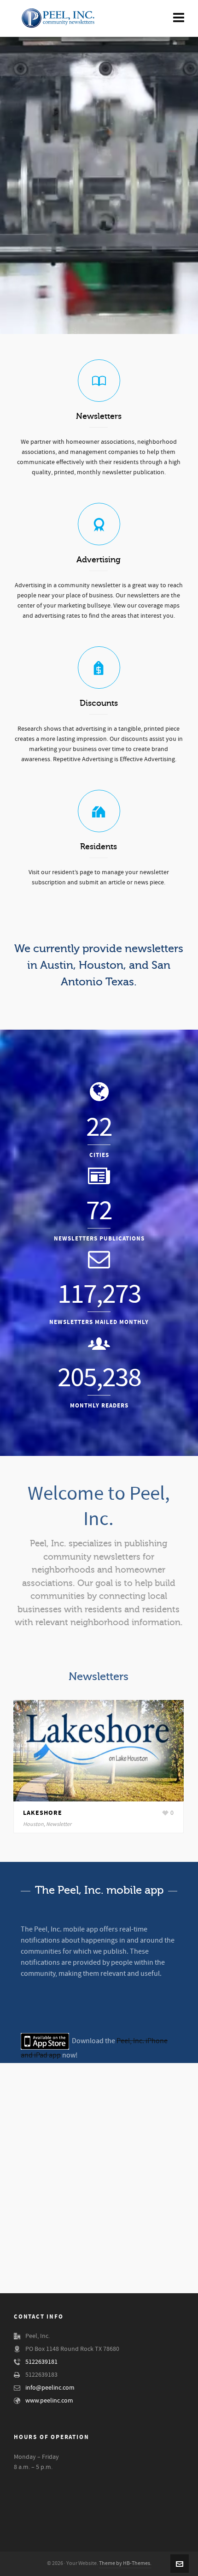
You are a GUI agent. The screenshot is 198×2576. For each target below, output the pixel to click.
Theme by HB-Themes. (125, 2563)
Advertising (99, 560)
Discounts (99, 703)
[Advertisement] (99, 2187)
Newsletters (99, 416)
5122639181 (41, 2362)
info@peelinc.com (50, 2388)
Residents (99, 847)
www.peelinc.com (49, 2401)
